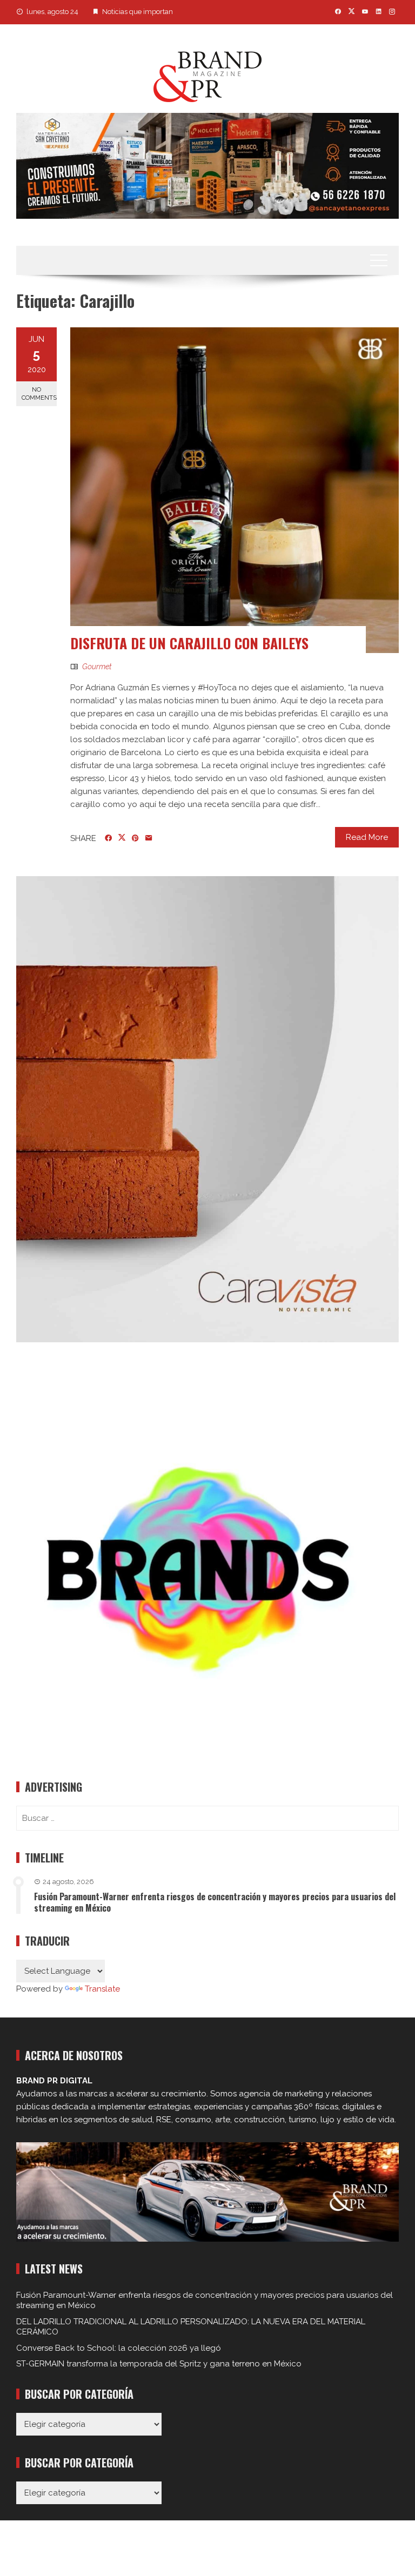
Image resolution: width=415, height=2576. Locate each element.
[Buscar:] (207, 1818)
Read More (367, 837)
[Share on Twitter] (122, 838)
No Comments (39, 394)
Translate (102, 1989)
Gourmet (97, 667)
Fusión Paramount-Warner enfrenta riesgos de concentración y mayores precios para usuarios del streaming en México (215, 1902)
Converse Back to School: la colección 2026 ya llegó (119, 2348)
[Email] (149, 838)
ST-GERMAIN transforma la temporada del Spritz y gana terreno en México (159, 2364)
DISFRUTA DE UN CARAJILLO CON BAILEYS (189, 643)
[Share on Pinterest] (135, 838)
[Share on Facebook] (108, 838)
